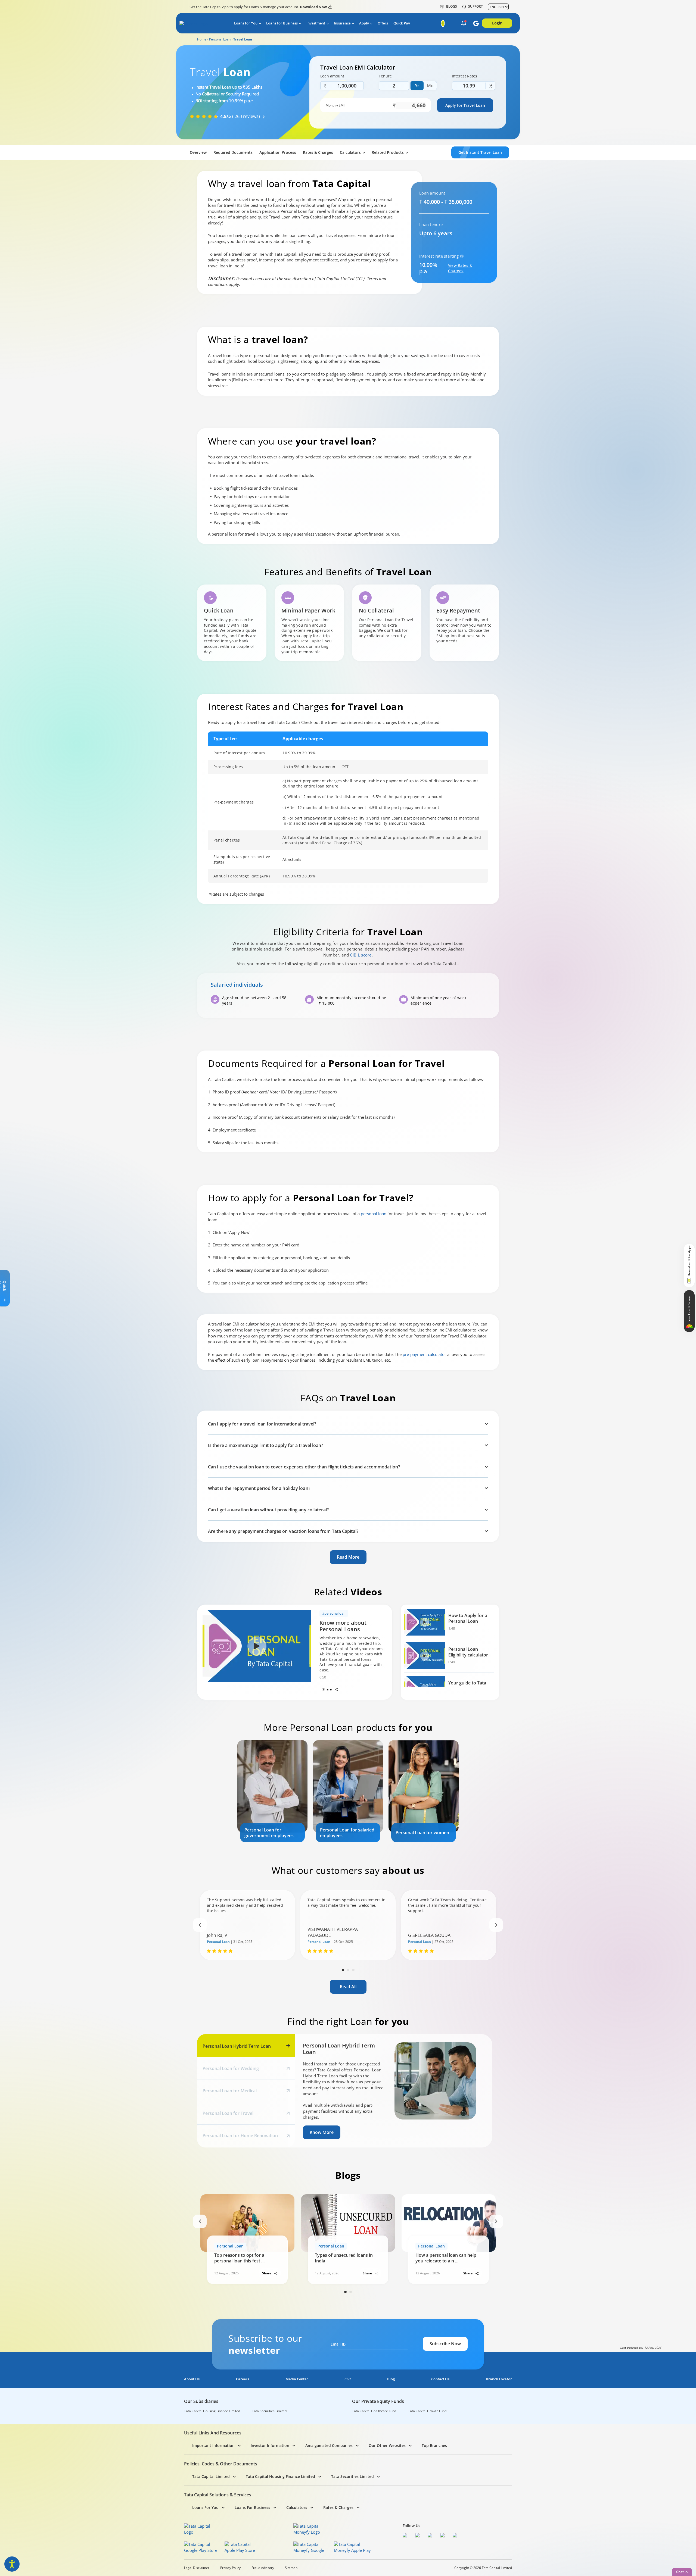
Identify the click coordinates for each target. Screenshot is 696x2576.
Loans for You (246, 23)
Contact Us (440, 2379)
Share (327, 1689)
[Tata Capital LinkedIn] (456, 2536)
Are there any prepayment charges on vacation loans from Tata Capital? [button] (283, 1531)
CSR (348, 2379)
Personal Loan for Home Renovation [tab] (240, 2136)
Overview (198, 152)
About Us (192, 2379)
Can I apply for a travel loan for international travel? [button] (262, 1424)
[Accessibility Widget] (12, 2564)
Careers (243, 2379)
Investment (316, 23)
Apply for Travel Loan (465, 105)
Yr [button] (417, 86)
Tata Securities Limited (269, 2411)
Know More (322, 2132)
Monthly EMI (335, 105)
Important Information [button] (213, 2445)
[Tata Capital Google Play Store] (203, 2547)
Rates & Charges (318, 152)
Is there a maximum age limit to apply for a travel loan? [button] (266, 1445)
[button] (464, 24)
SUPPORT (476, 7)
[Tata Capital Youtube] (444, 2536)
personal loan (374, 1214)
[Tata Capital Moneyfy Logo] (310, 2529)
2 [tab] (348, 1970)
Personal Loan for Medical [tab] (230, 2091)
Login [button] (497, 23)
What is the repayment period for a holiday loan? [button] (259, 1488)
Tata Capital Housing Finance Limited (212, 2411)
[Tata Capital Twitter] (419, 2536)
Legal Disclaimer (197, 2568)
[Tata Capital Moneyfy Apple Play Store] (352, 2547)
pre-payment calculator (424, 1354)
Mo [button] (430, 86)
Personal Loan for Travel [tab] (228, 2113)
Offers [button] (383, 23)
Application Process (278, 152)
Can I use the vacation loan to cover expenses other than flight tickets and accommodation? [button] (304, 1467)
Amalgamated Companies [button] (329, 2445)
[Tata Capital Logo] (201, 2529)
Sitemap (291, 2568)
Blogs (452, 7)
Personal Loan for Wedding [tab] (231, 2068)
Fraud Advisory (263, 2568)
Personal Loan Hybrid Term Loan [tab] (237, 2046)
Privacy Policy (230, 2568)
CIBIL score (361, 955)
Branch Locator (499, 2379)
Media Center (297, 2379)
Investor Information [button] (270, 2445)
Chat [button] (680, 2572)
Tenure (385, 76)
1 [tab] (343, 1970)
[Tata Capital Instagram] (431, 2536)
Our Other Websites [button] (387, 2445)
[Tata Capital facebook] (406, 2536)
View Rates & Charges (460, 268)
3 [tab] (353, 1970)
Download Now (313, 7)
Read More (348, 1557)
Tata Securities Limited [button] (352, 2476)
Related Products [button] (388, 152)
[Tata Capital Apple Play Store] (243, 2547)
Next (496, 1925)
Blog (391, 2379)
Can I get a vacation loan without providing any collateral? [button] (268, 1510)
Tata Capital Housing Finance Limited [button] (280, 2476)
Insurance (342, 23)
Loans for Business (282, 23)
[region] (348, 807)
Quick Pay (402, 23)
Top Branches (434, 2445)
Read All (348, 1987)
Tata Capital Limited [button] (211, 2476)
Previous (200, 1925)
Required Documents (233, 152)
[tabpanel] (272, 1791)
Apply (364, 23)
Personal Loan (220, 39)
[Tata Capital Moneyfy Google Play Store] (312, 2547)
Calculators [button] (350, 152)
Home (202, 39)
